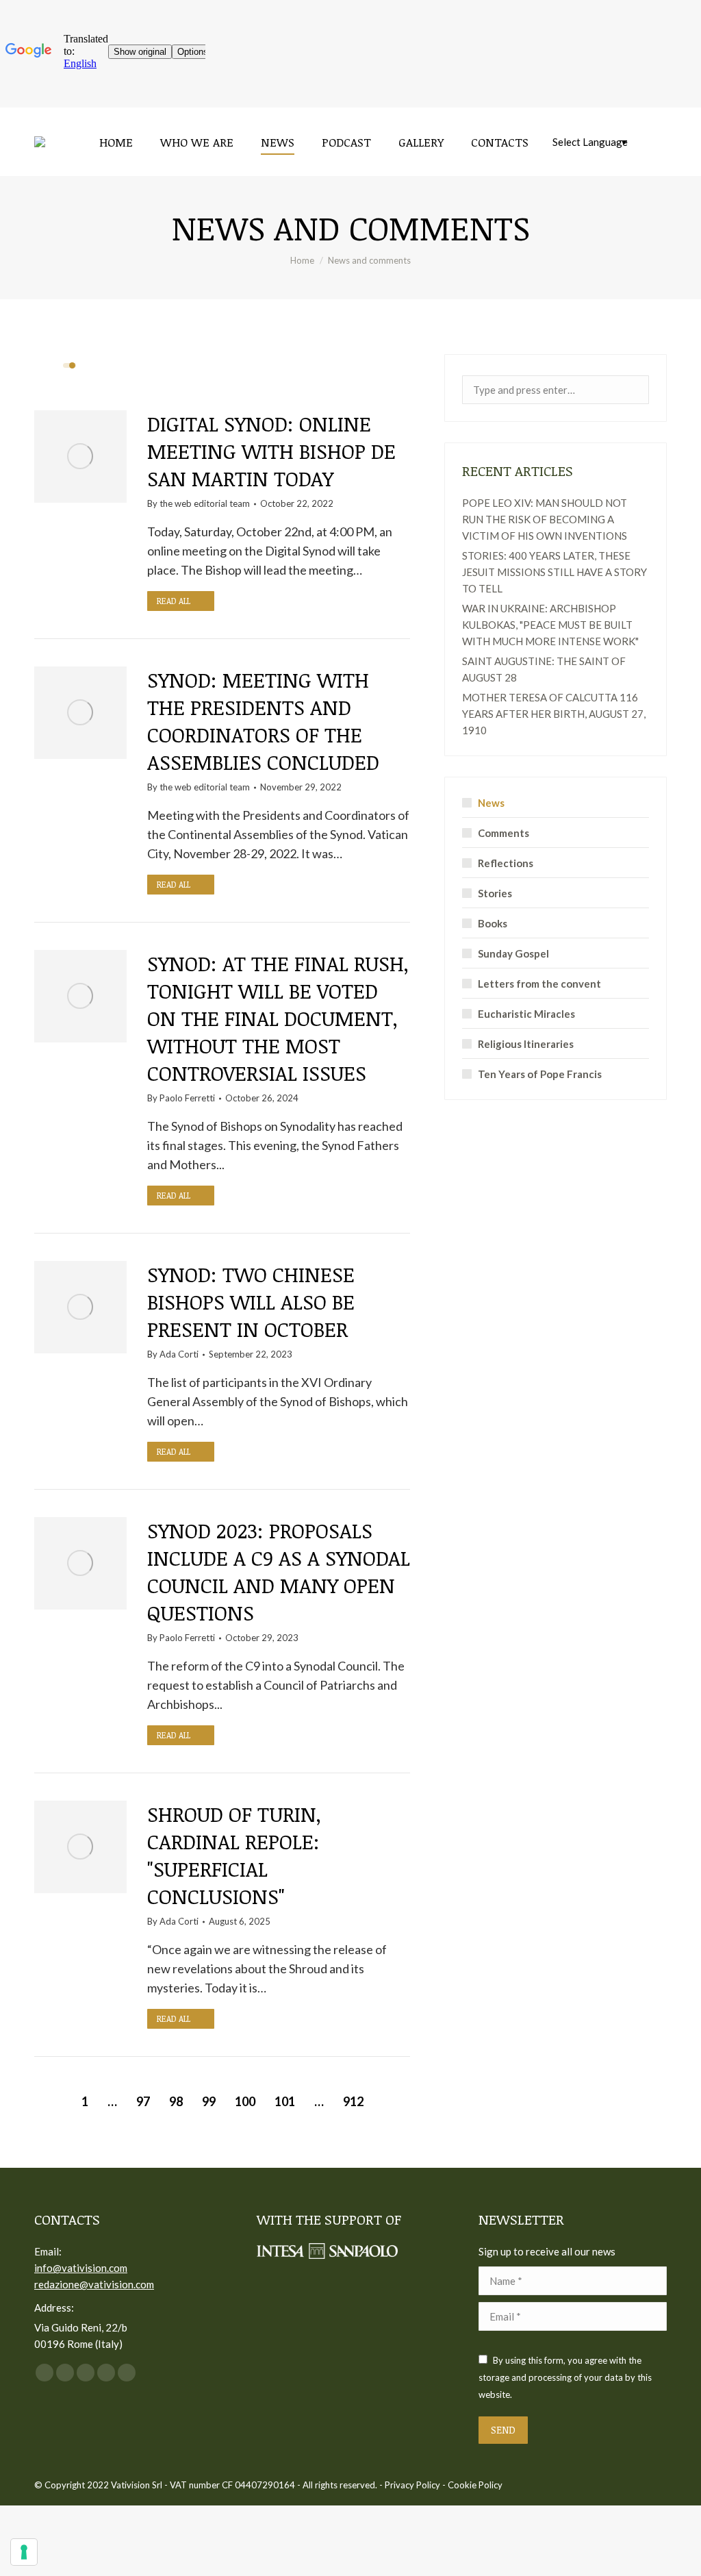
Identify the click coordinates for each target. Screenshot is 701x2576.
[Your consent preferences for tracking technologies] (24, 2552)
